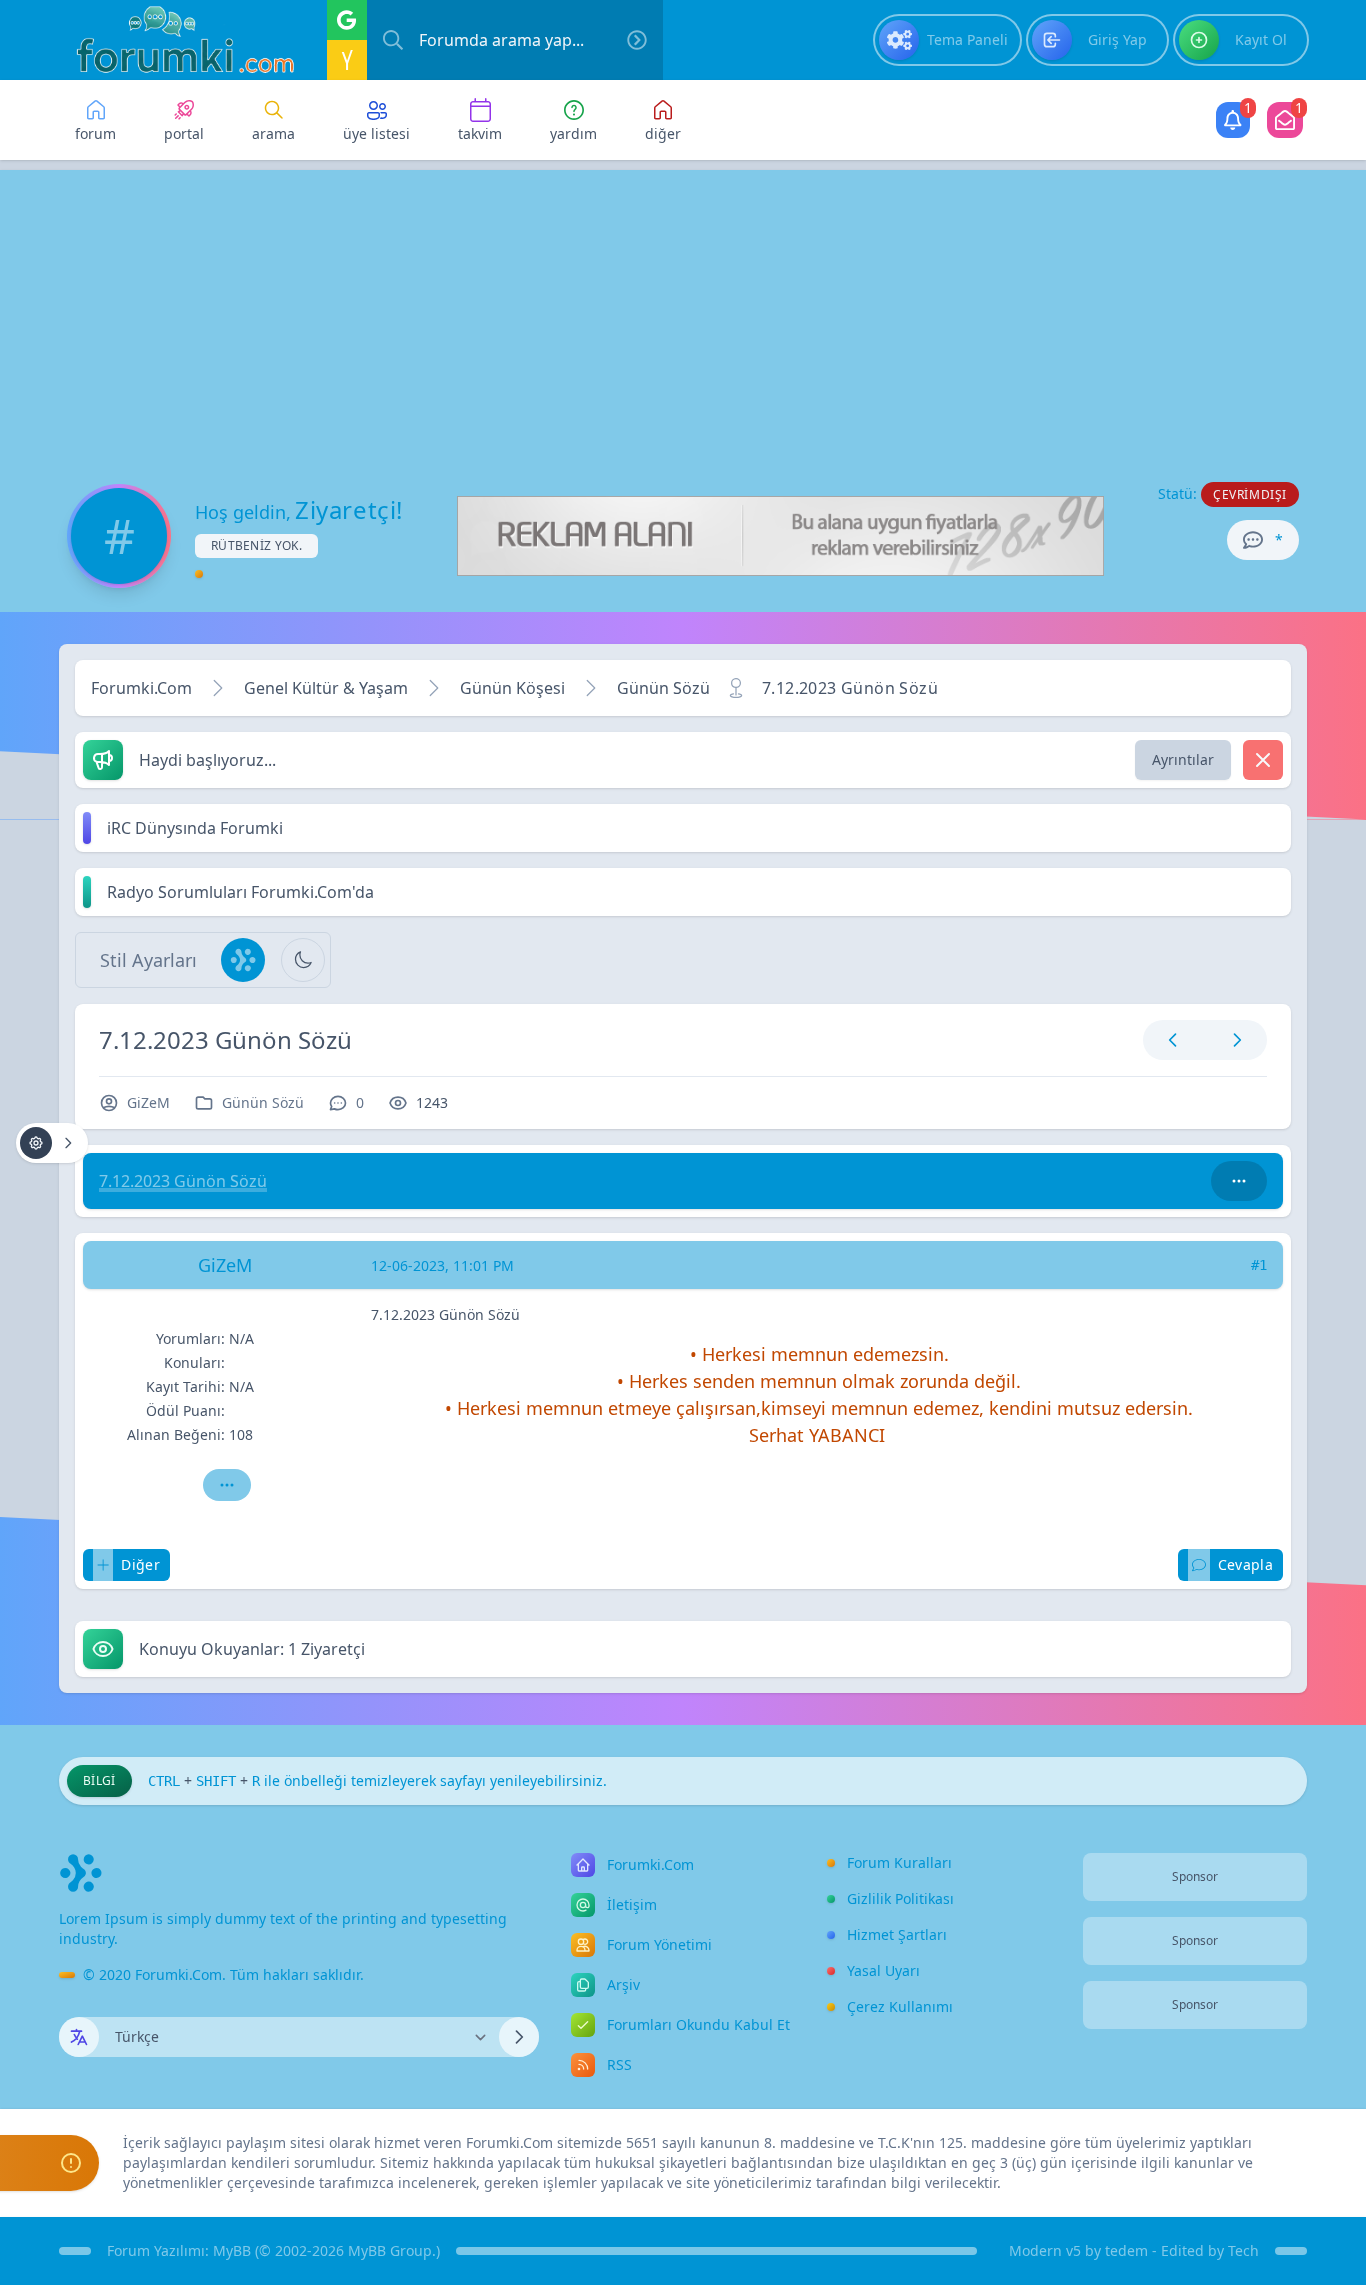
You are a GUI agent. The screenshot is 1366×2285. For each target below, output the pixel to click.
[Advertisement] (683, 310)
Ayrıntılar (1183, 759)
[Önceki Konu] (1173, 1040)
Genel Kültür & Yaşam (326, 688)
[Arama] (393, 40)
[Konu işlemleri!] (52, 1143)
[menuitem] (947, 40)
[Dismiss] (1263, 760)
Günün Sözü (663, 688)
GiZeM (148, 1102)
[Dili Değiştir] (519, 2037)
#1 (1259, 1265)
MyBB (232, 2250)
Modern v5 (1045, 2250)
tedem (1126, 2250)
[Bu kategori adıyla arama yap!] (1239, 1181)
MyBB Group (390, 2250)
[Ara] (637, 40)
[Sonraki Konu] (1233, 1040)
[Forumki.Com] (177, 40)
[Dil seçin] (79, 2037)
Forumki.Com (141, 688)
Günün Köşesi (512, 688)
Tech (1243, 2250)
